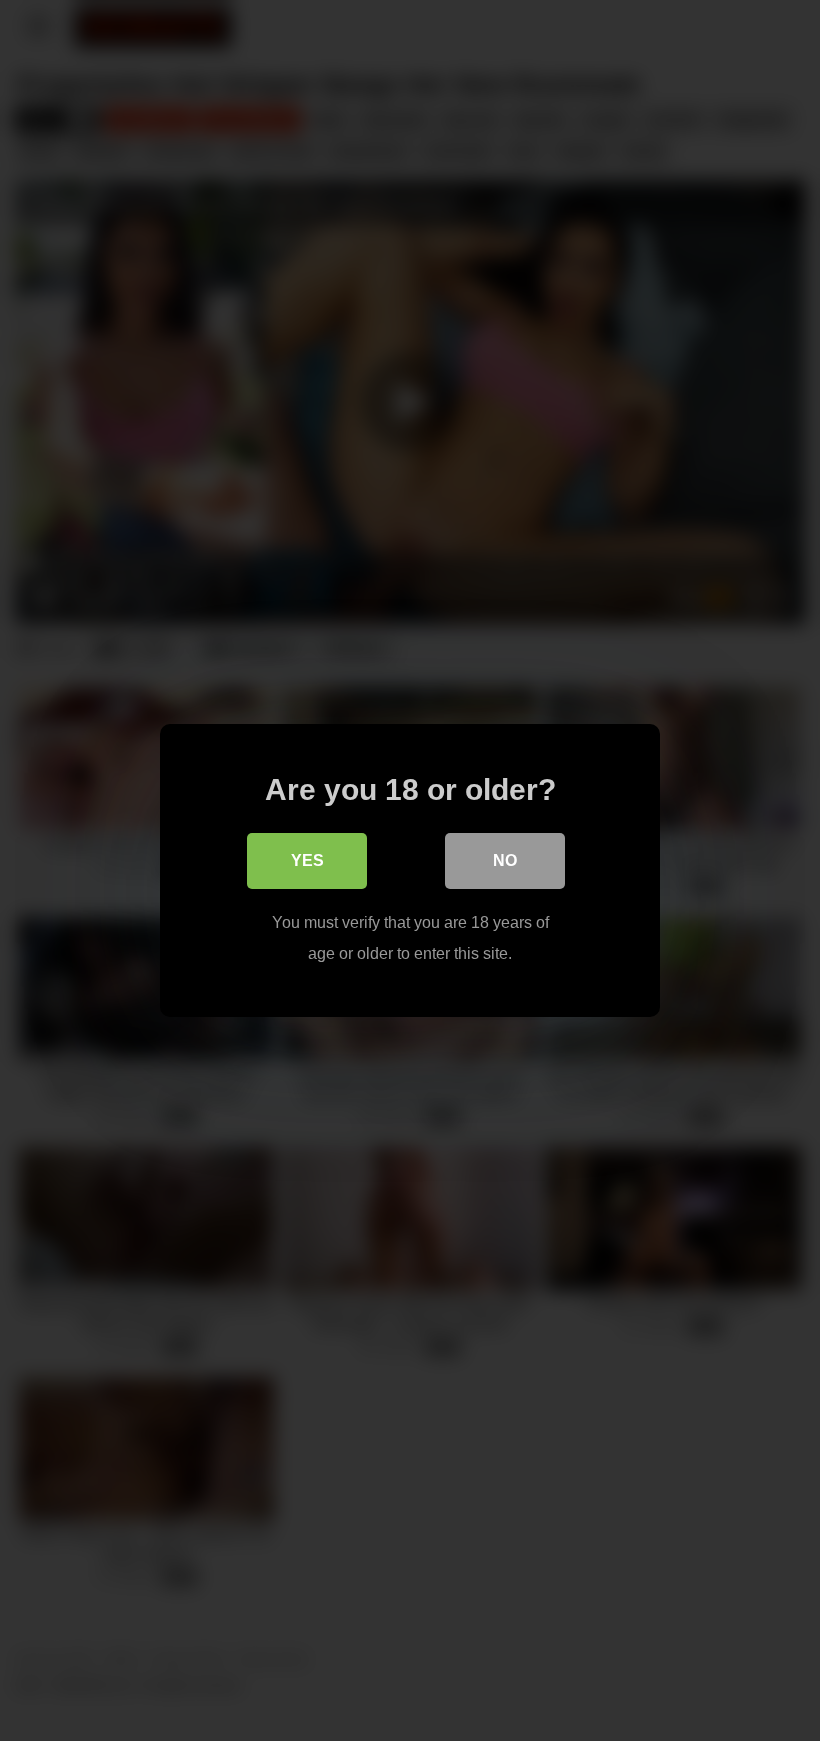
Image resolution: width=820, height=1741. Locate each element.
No (505, 860)
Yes (307, 860)
